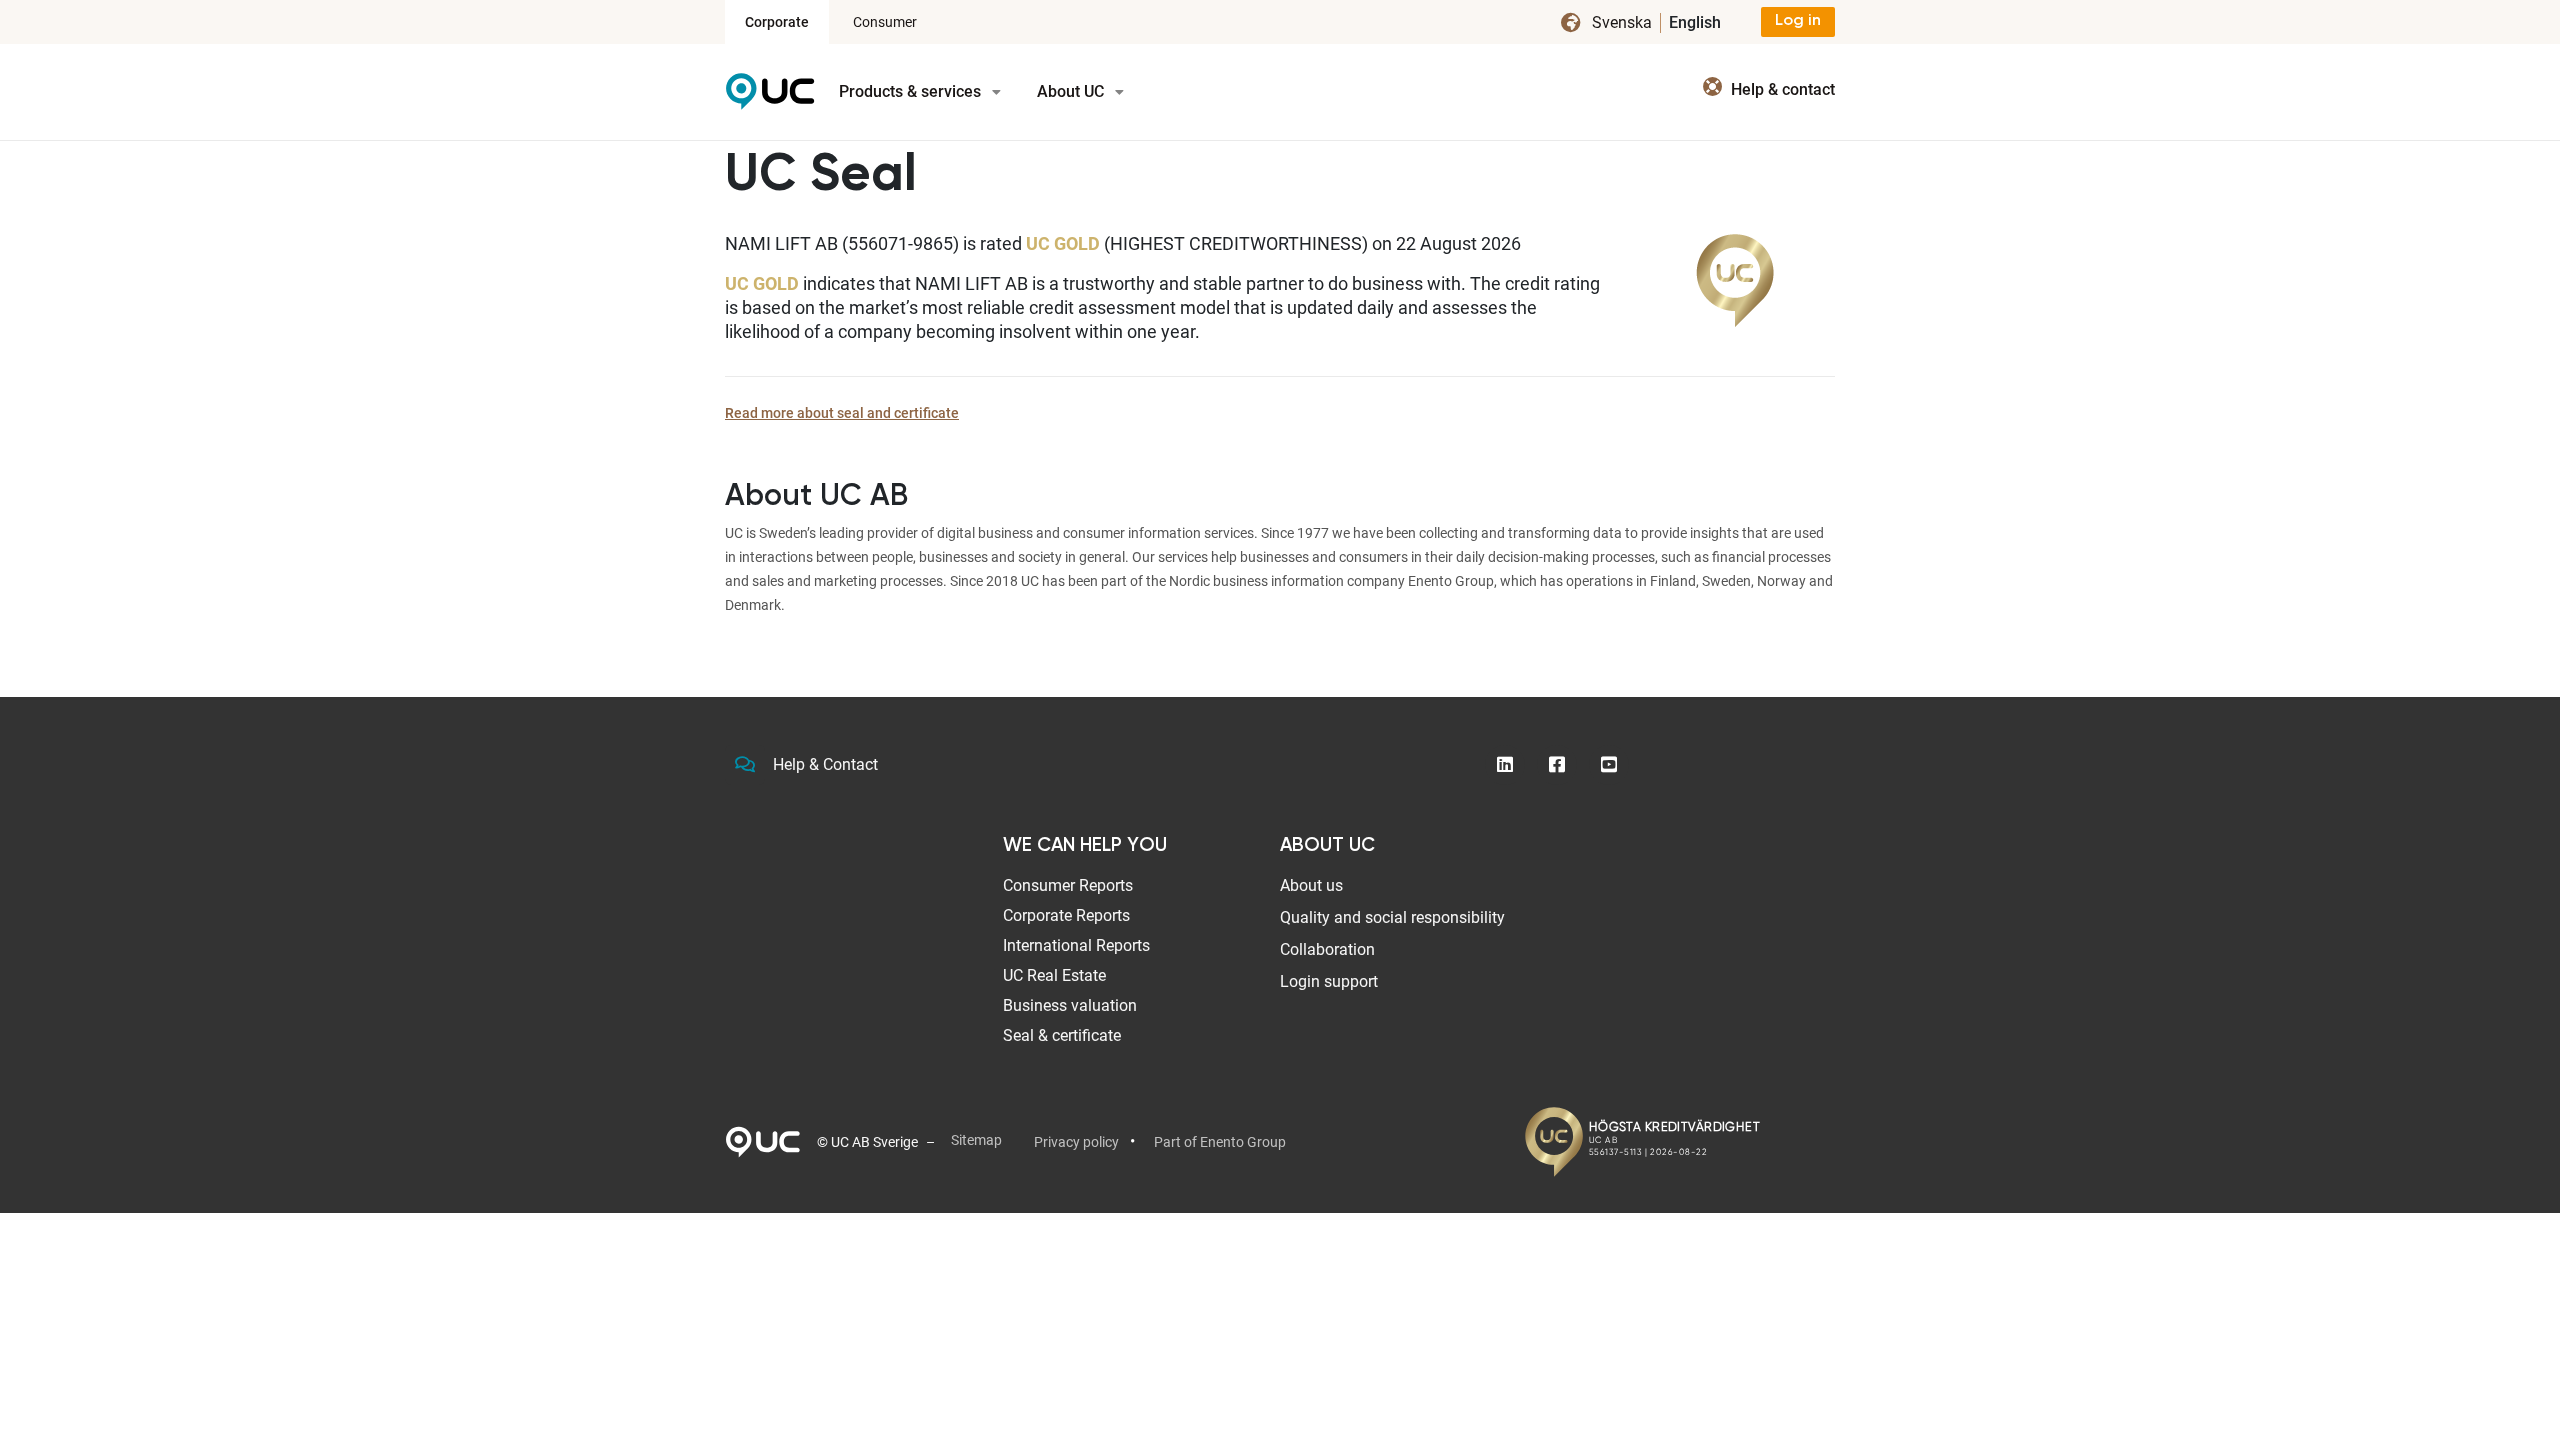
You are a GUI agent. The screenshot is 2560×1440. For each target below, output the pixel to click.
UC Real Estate (1054, 975)
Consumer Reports (1068, 885)
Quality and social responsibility (1392, 917)
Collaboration (1327, 949)
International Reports (1076, 945)
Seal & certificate (1062, 1035)
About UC (1072, 91)
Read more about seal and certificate (842, 413)
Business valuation (1070, 1005)
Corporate (777, 22)
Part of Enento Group (1220, 1142)
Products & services (912, 91)
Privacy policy (1076, 1142)
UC (770, 98)
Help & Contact (825, 764)
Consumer (885, 22)
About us (1311, 885)
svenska (1622, 22)
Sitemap (976, 1140)
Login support (1329, 981)
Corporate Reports (1066, 915)
